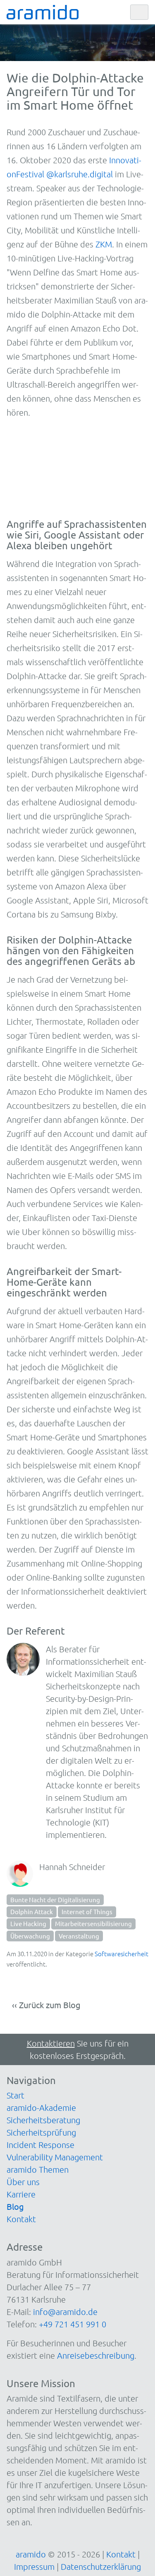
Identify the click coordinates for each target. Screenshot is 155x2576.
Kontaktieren (51, 2043)
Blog (15, 2206)
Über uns (23, 2182)
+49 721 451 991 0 (73, 2324)
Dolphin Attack (32, 1911)
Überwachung (30, 1936)
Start (15, 2095)
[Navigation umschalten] (139, 12)
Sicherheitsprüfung (41, 2132)
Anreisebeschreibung (96, 2355)
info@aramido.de (65, 2312)
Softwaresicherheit (122, 1954)
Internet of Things (87, 1911)
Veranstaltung (79, 1936)
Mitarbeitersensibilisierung (93, 1923)
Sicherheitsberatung (43, 2120)
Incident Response (41, 2145)
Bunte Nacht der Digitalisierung (55, 1900)
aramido (31, 2554)
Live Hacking (28, 1923)
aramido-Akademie (41, 2108)
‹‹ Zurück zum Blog (46, 2005)
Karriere (21, 2194)
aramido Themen (38, 2169)
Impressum (34, 2567)
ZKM (104, 244)
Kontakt (21, 2219)
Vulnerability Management (55, 2157)
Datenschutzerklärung (101, 2567)
